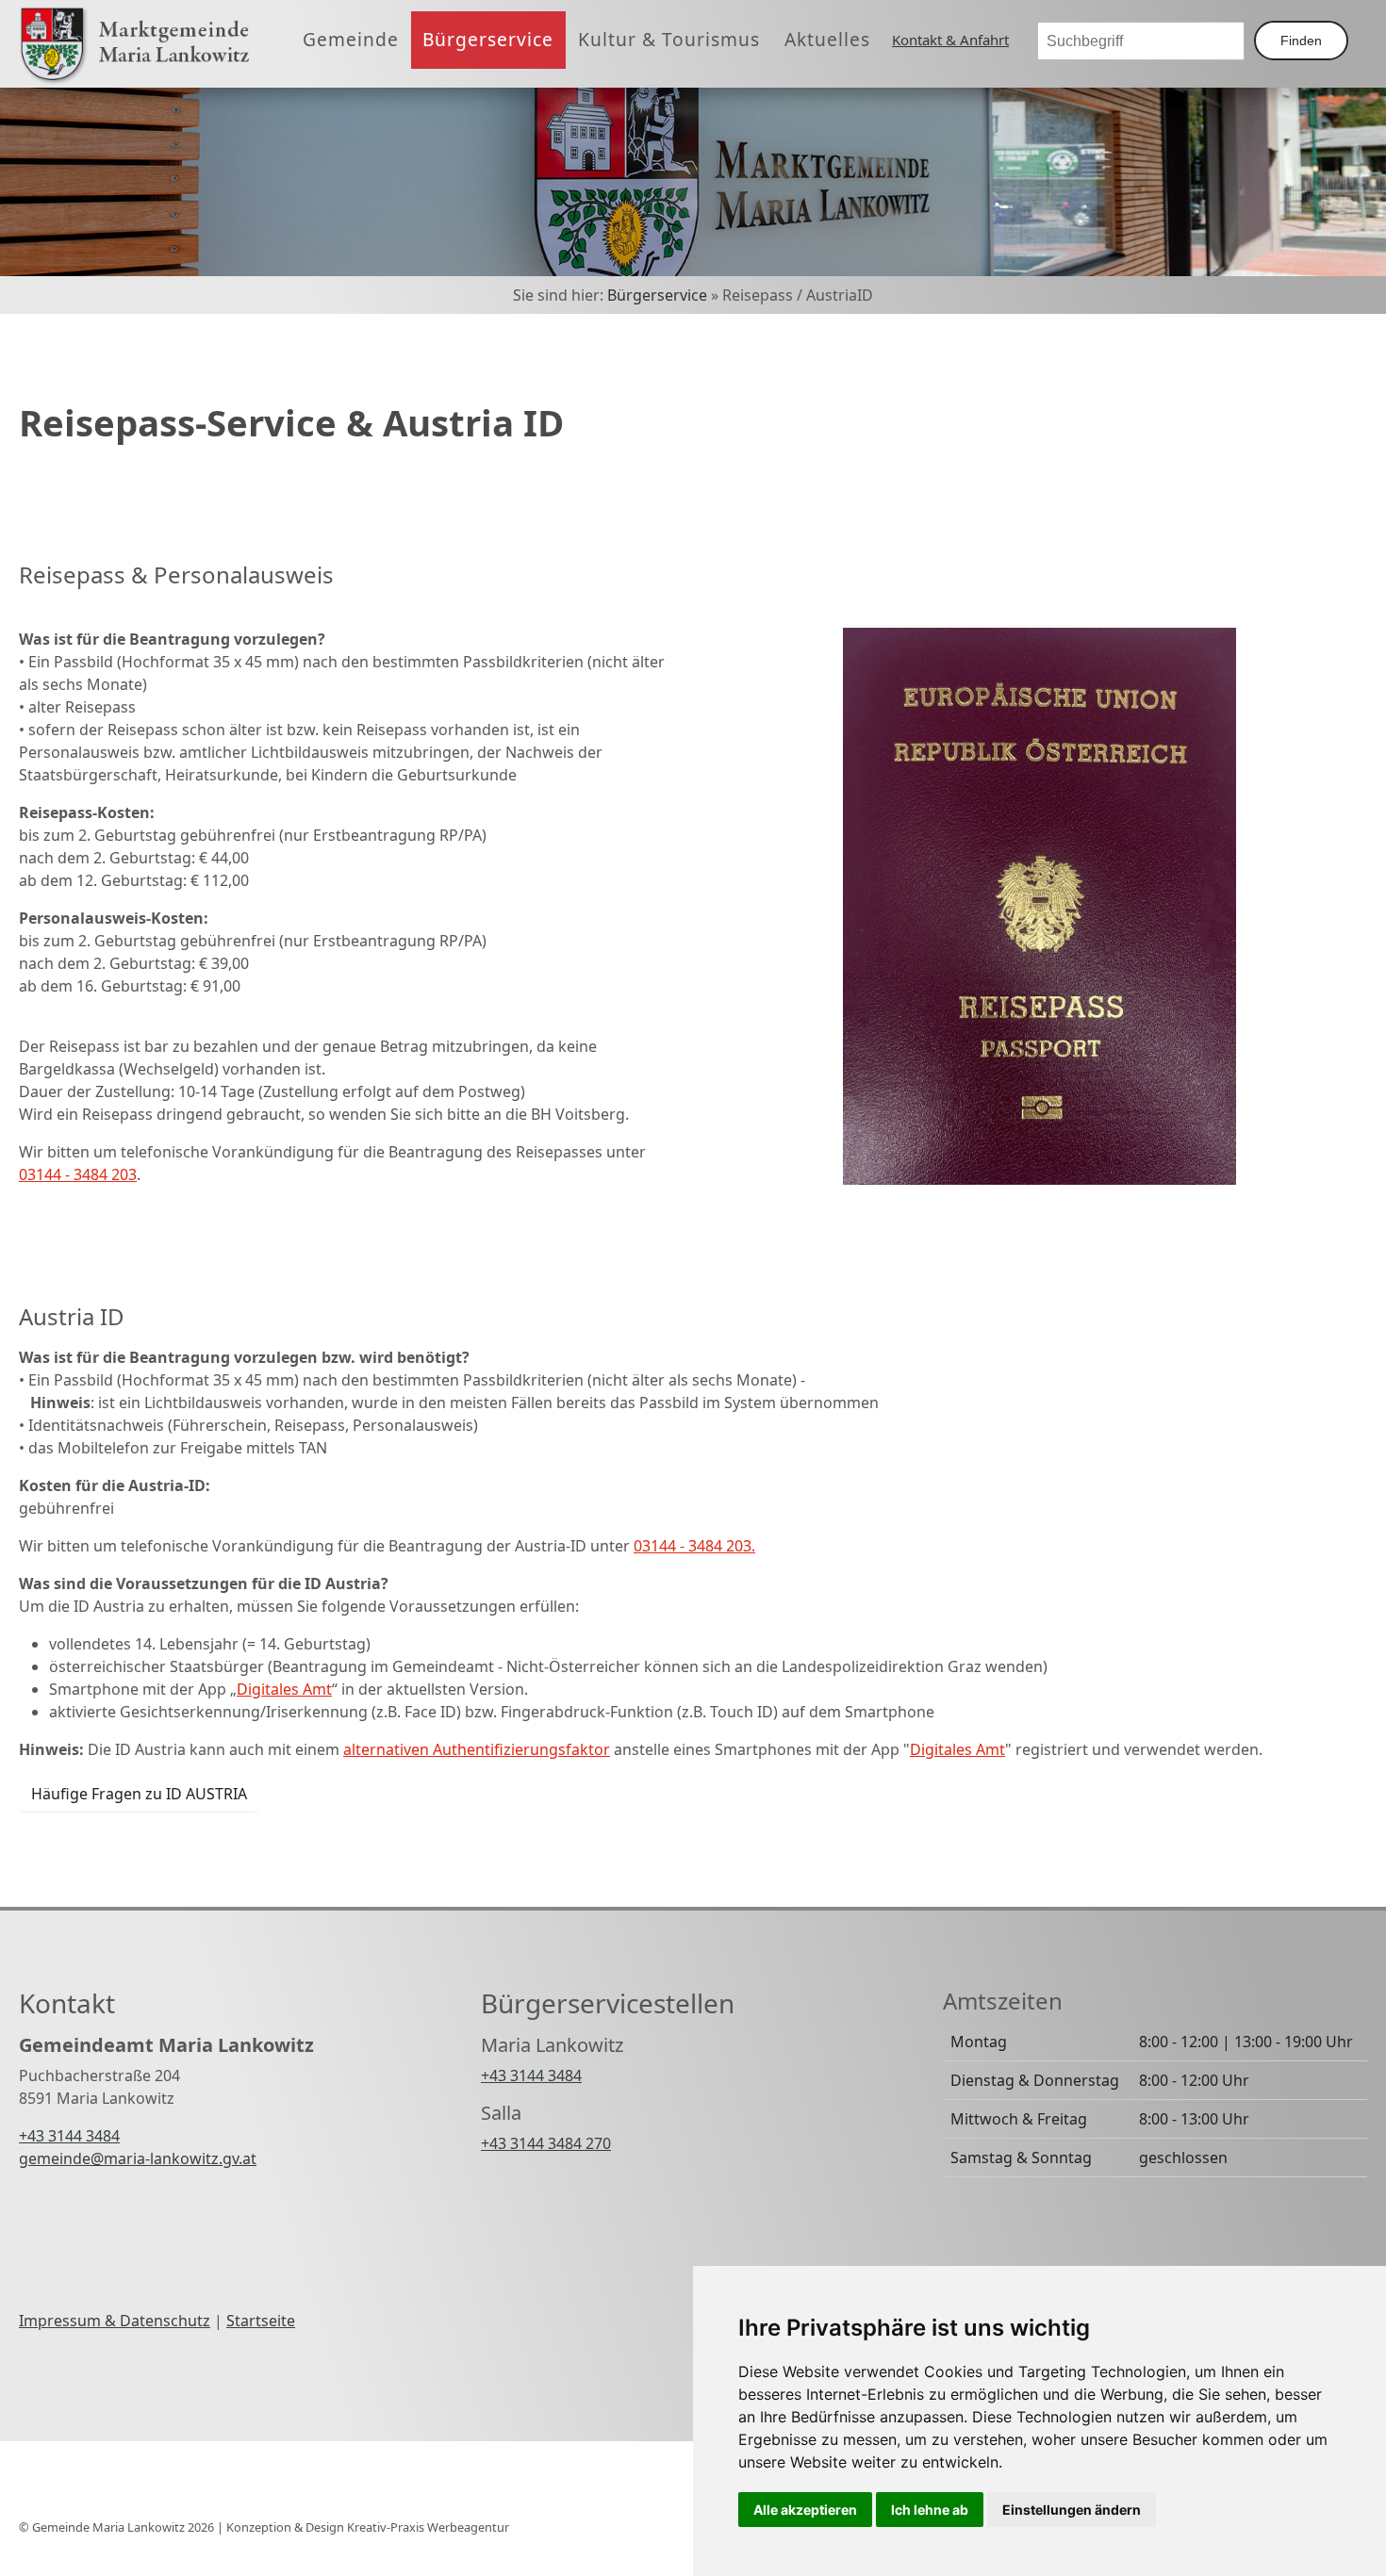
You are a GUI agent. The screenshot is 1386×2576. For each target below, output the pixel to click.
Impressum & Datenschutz (115, 2321)
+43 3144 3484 (69, 2136)
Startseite (261, 2321)
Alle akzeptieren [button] (805, 2510)
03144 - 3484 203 (78, 1174)
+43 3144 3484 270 (546, 2143)
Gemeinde (351, 39)
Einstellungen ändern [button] (1072, 2510)
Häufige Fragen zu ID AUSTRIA (139, 1794)
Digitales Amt (284, 1689)
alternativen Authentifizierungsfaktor (477, 1749)
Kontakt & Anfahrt (950, 40)
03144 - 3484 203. (694, 1546)
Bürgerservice (488, 39)
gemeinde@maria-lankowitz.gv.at (138, 2158)
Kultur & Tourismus (669, 39)
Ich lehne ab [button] (930, 2510)
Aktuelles (827, 39)
